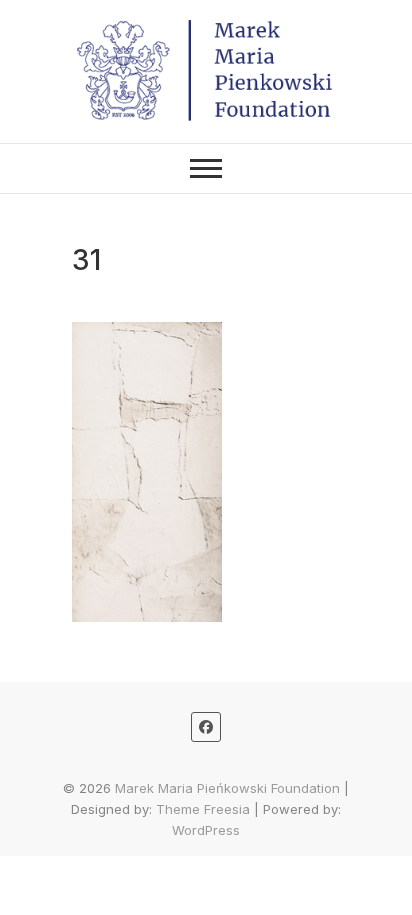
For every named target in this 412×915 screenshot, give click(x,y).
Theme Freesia (203, 809)
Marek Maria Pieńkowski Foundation (227, 788)
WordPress (206, 830)
